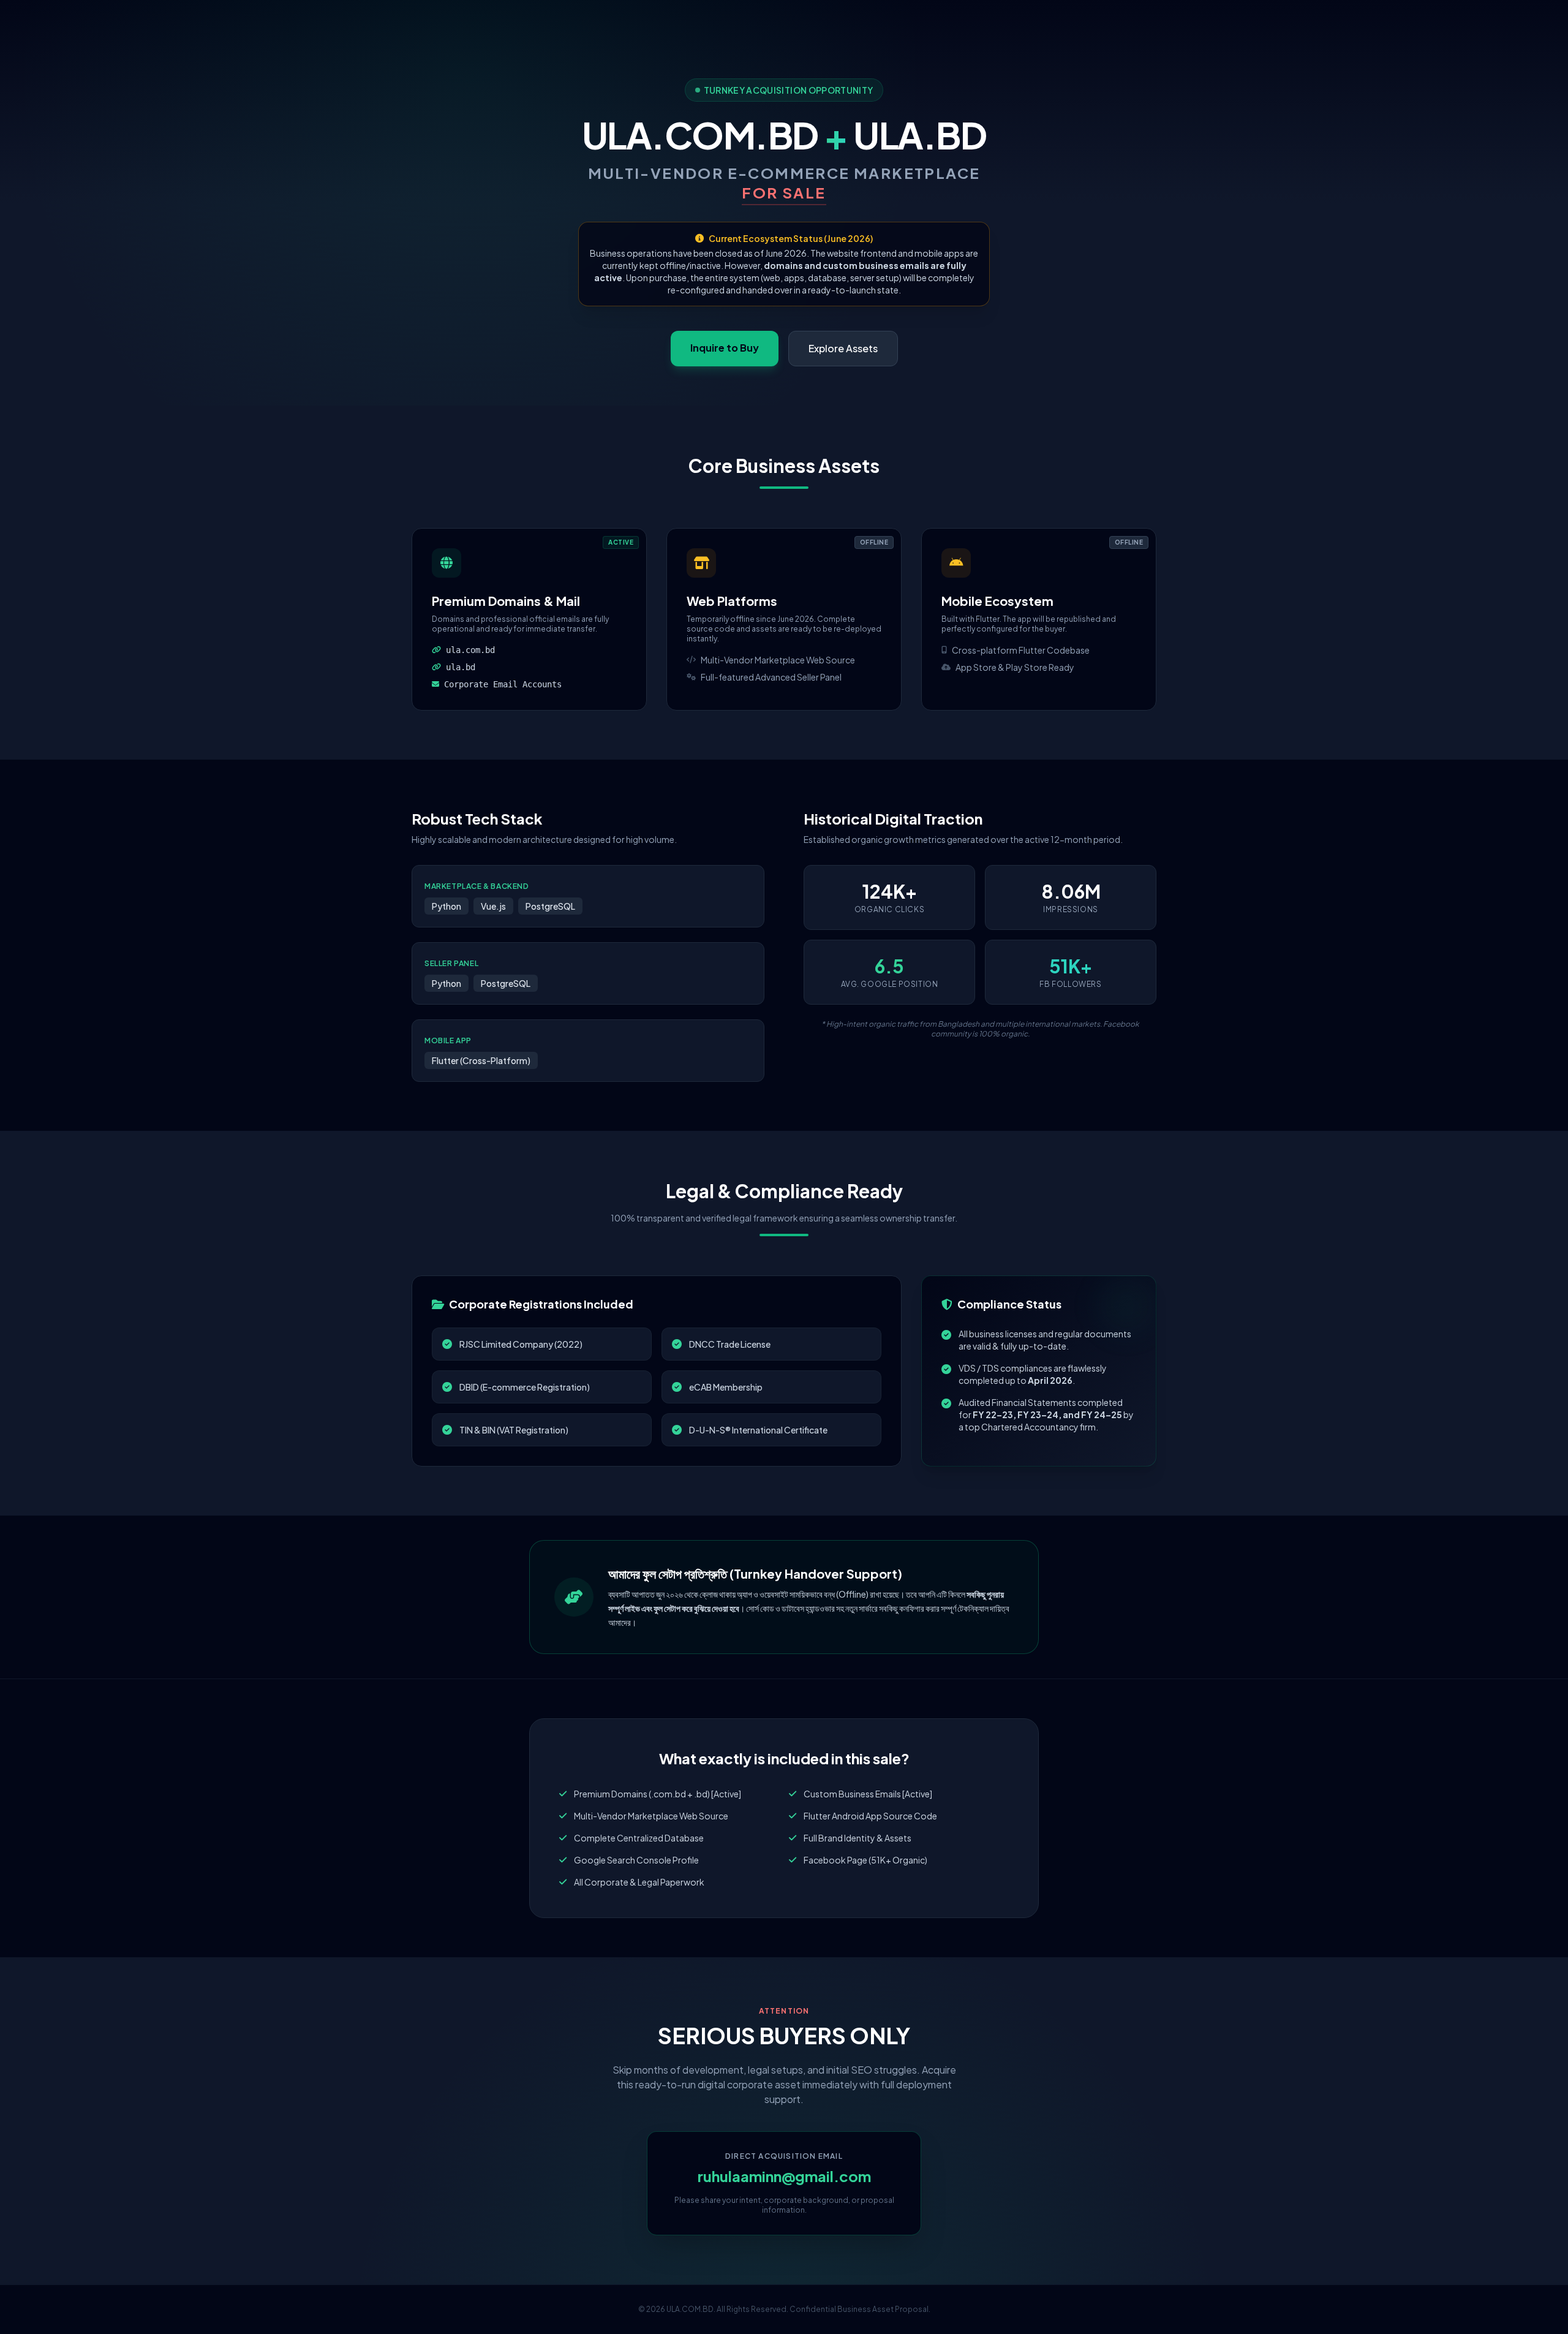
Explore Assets (843, 348)
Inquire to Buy (725, 348)
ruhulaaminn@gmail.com (784, 2176)
